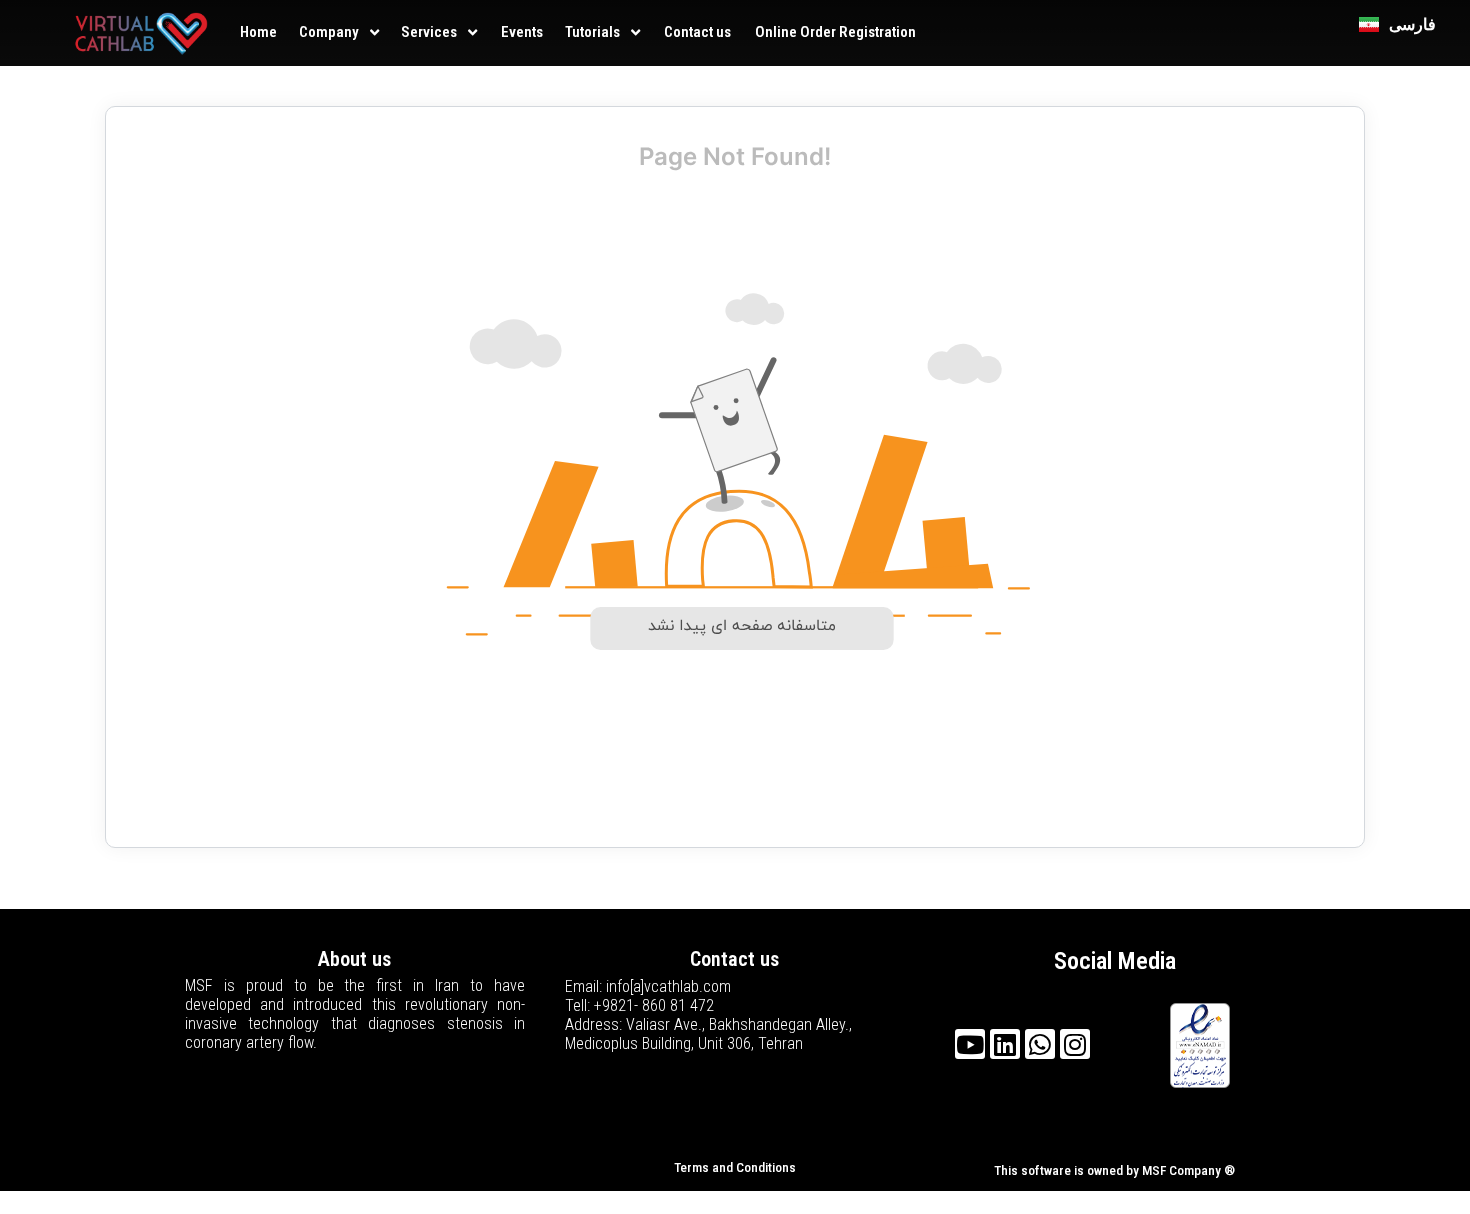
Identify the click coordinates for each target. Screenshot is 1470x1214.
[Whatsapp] (1040, 1044)
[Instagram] (1075, 1044)
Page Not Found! (735, 156)
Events (522, 32)
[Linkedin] (1005, 1044)
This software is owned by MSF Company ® (1114, 1170)
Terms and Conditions (735, 1167)
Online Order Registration (835, 32)
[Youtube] (970, 1044)
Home (258, 32)
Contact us (697, 32)
